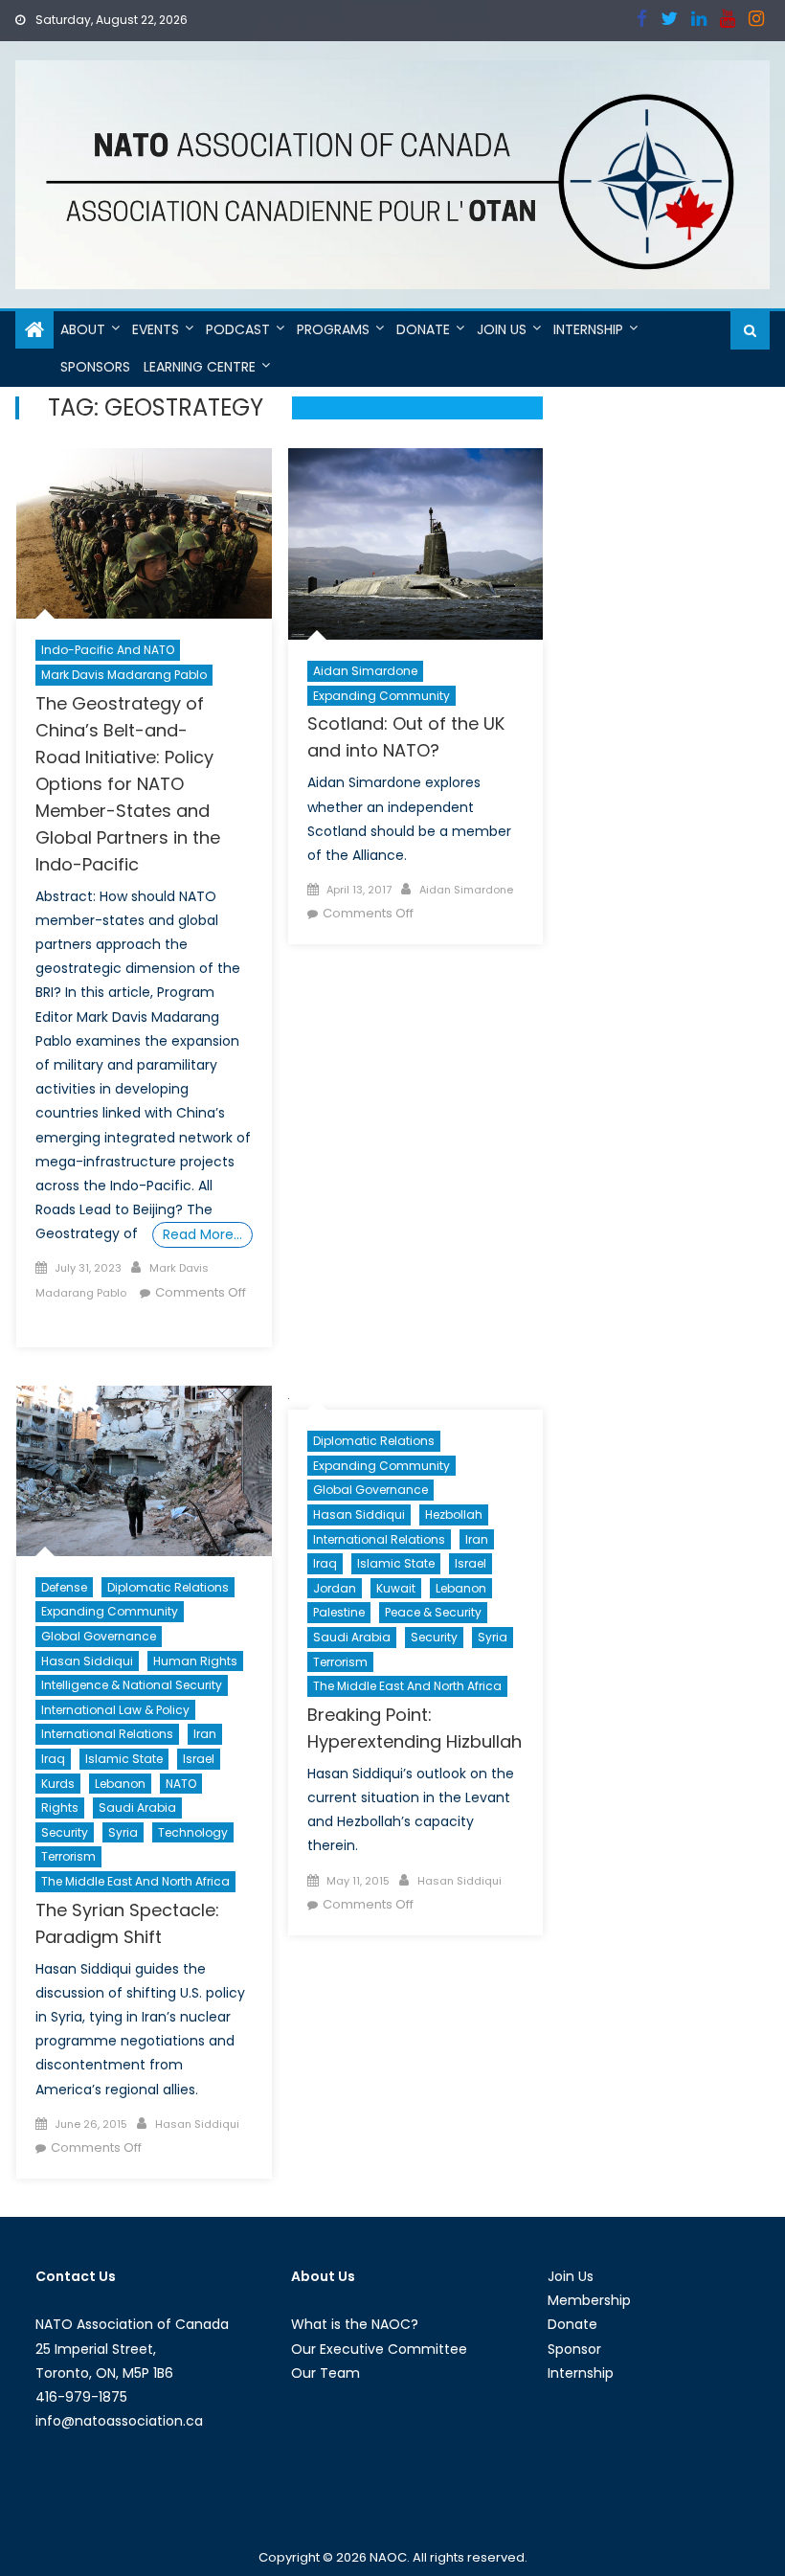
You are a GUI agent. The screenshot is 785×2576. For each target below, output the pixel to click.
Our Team (325, 2373)
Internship (588, 329)
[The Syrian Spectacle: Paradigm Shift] (144, 1471)
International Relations (107, 1734)
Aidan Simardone (365, 671)
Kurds (58, 1784)
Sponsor (574, 2349)
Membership (589, 2300)
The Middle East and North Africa (135, 1881)
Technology (193, 1832)
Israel (199, 1759)
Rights (60, 1808)
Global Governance (99, 1636)
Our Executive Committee (379, 2349)
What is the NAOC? (355, 2324)
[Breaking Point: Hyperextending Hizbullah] (416, 1398)
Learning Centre (200, 367)
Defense (64, 1587)
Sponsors (95, 367)
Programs (333, 329)
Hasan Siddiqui (87, 1661)
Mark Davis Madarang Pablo (124, 675)
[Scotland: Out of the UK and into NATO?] (416, 544)
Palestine (339, 1612)
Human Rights (195, 1661)
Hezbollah (454, 1514)
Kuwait (396, 1588)
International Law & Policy (115, 1710)
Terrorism (68, 1856)
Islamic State (124, 1759)
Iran (205, 1734)
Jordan (335, 1588)
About (83, 329)
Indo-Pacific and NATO (108, 650)
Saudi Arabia (137, 1808)
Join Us (502, 329)
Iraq (53, 1759)
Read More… (202, 1234)
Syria (123, 1832)
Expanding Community (381, 696)
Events (156, 329)
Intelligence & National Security (132, 1685)
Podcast (238, 329)
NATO (181, 1784)
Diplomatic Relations (168, 1587)
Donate (423, 329)
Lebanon (120, 1784)
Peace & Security (433, 1612)
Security (65, 1832)
